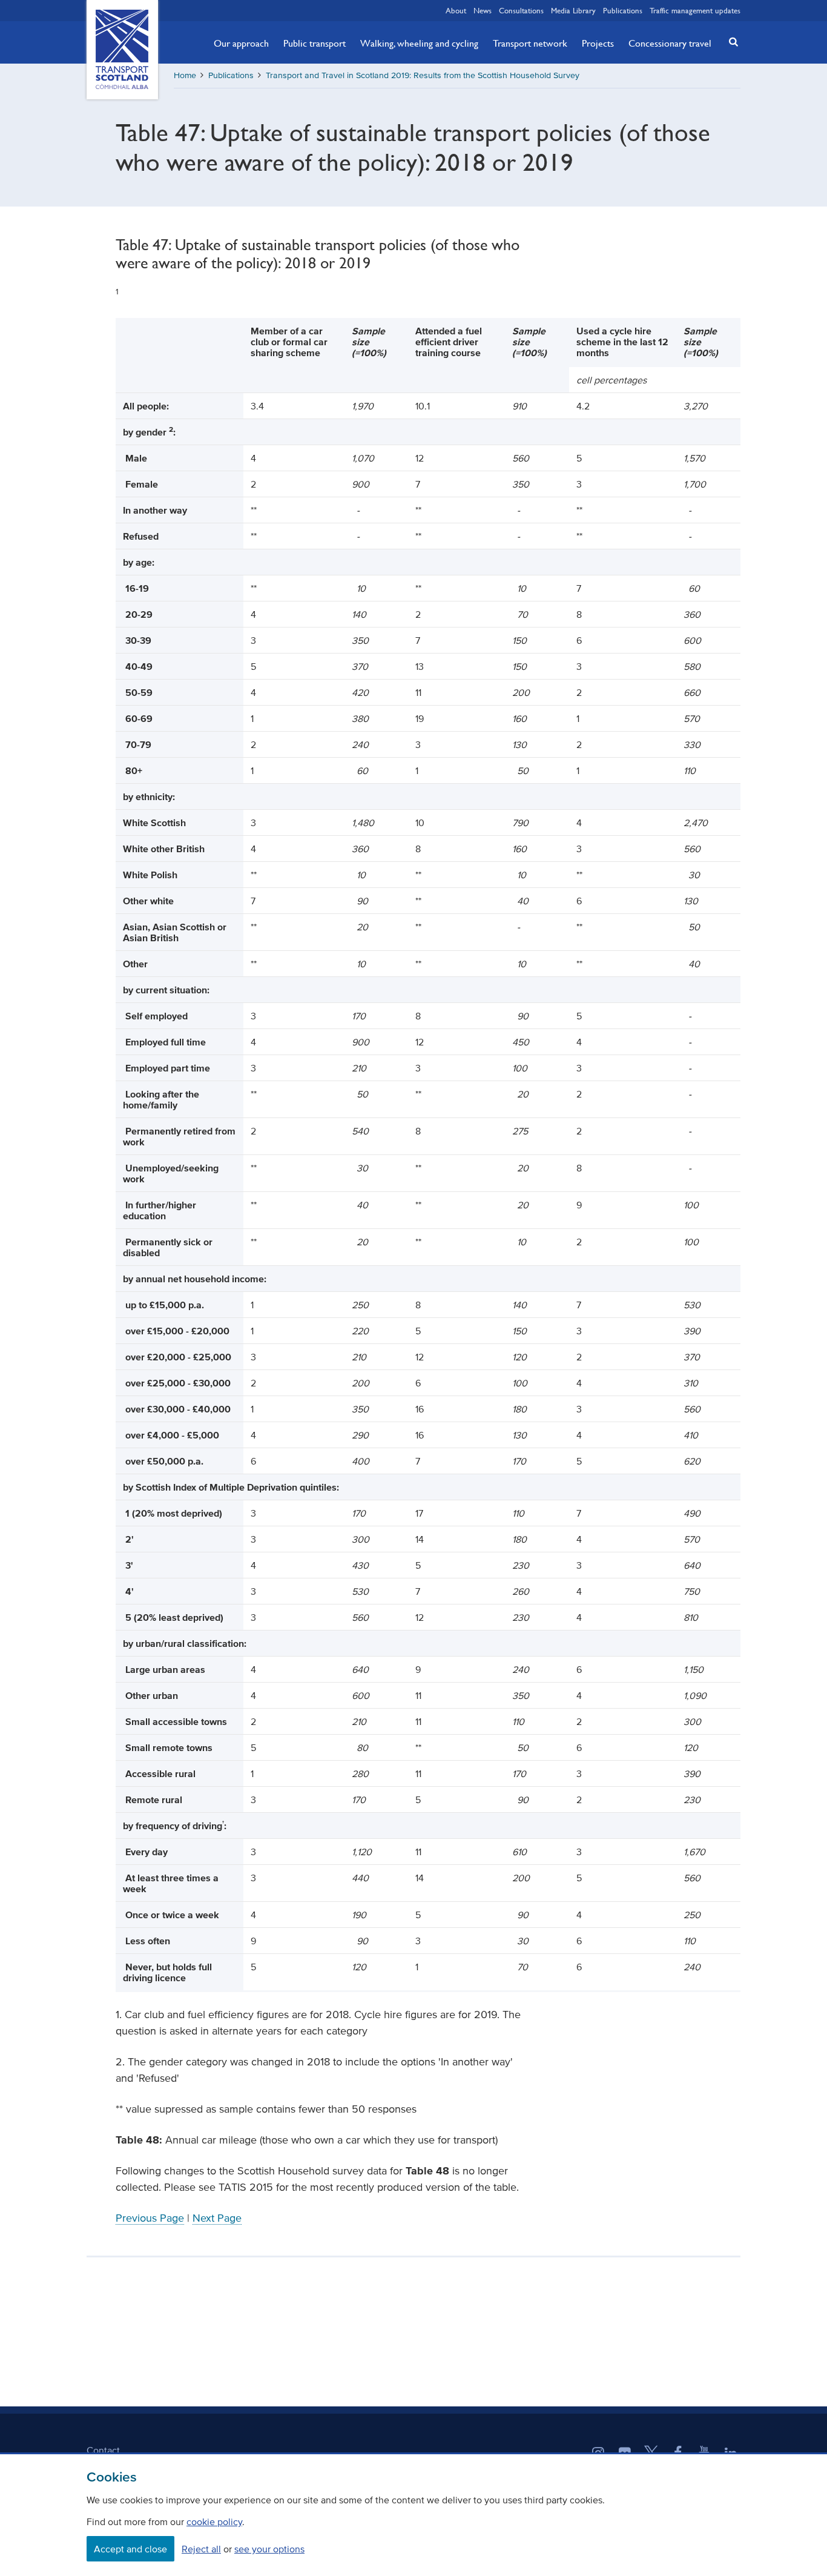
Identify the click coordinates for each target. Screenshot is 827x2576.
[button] (730, 41)
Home (185, 75)
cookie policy (214, 2521)
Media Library (573, 10)
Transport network (530, 43)
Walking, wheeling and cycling (419, 43)
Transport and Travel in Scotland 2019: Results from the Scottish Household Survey (423, 75)
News (483, 10)
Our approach (241, 43)
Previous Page (150, 2218)
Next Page (217, 2218)
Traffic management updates (695, 10)
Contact (103, 2450)
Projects (598, 43)
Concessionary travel (670, 43)
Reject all (201, 2549)
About (456, 10)
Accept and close (130, 2549)
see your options (269, 2549)
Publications (623, 10)
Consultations (521, 10)
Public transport (315, 43)
